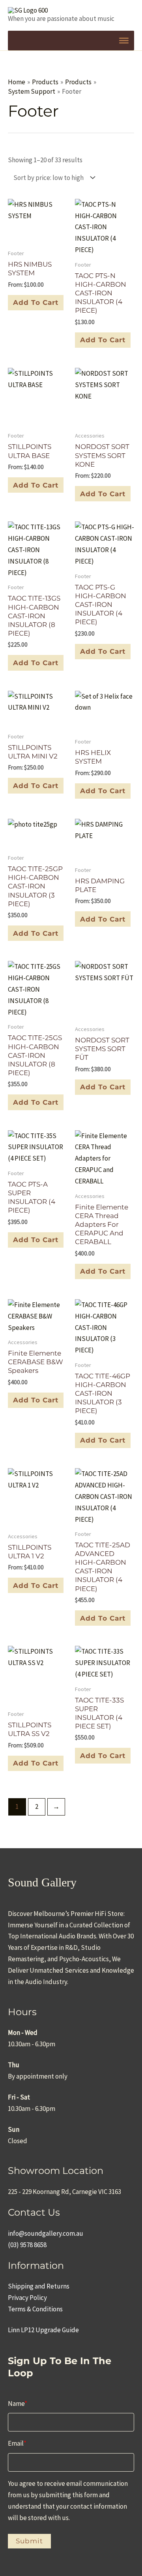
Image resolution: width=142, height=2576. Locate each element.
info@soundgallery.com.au (46, 2233)
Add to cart (36, 302)
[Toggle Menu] (124, 41)
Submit (29, 2541)
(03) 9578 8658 (27, 2245)
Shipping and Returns (39, 2286)
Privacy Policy (27, 2298)
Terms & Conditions (35, 2309)
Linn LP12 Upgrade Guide (43, 2330)
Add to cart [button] (103, 340)
